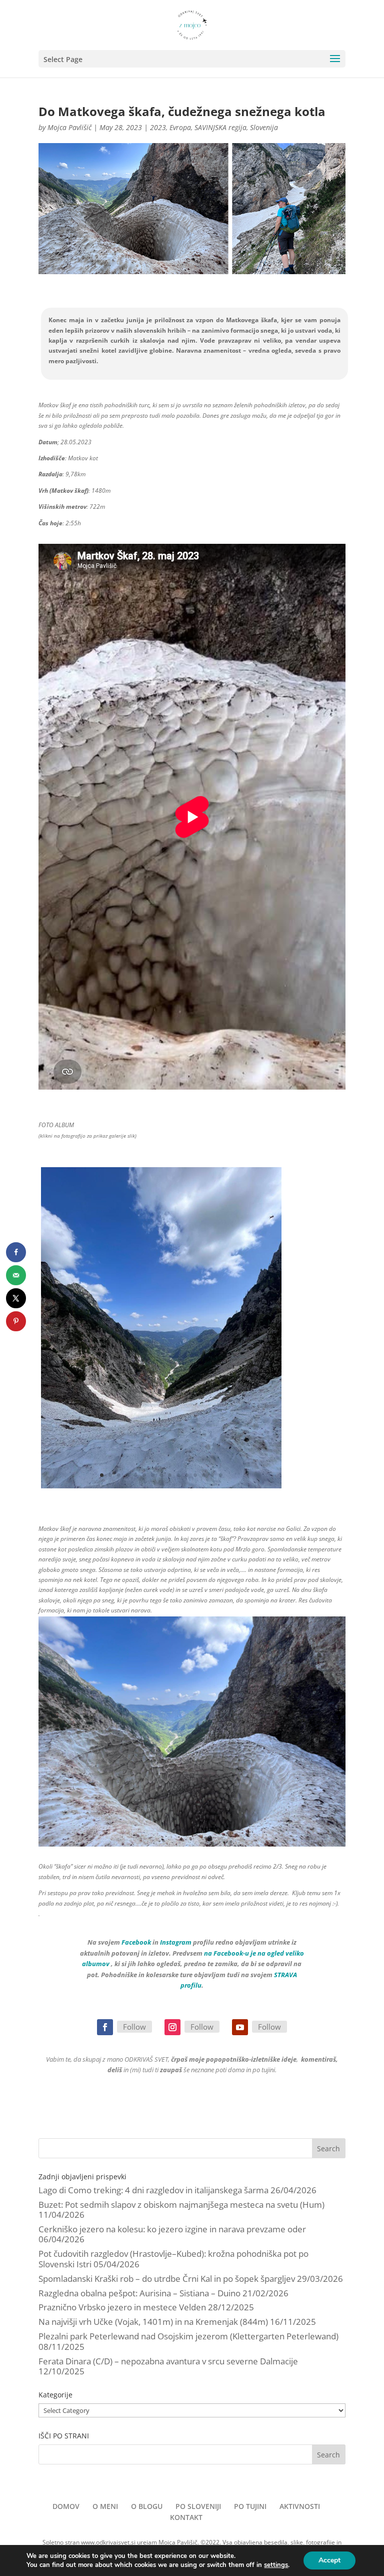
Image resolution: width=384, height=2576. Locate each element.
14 (212, 1475)
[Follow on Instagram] (172, 2027)
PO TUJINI (250, 2506)
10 (178, 1475)
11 (187, 1475)
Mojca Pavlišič (69, 127)
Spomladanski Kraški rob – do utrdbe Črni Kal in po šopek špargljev (167, 2279)
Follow (134, 2027)
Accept (329, 2560)
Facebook (136, 1942)
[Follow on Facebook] (105, 2027)
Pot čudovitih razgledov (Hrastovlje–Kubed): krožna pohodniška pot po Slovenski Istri (173, 2259)
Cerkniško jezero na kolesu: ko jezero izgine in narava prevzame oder (172, 2229)
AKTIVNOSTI (300, 2506)
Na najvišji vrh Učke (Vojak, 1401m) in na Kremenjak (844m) (153, 2322)
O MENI (105, 2506)
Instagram (176, 1942)
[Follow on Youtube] (240, 2027)
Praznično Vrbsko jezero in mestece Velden (122, 2307)
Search (328, 2149)
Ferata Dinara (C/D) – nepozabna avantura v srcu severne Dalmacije (168, 2361)
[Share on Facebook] (16, 1252)
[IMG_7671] (161, 1488)
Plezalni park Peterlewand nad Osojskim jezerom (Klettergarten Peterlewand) (188, 2336)
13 (204, 1475)
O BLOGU (147, 2506)
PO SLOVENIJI (198, 2506)
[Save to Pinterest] (16, 1321)
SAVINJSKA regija (220, 127)
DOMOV (66, 2506)
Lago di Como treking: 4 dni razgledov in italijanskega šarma (153, 2190)
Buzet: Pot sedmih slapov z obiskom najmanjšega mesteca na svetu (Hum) (181, 2205)
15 (221, 1475)
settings (276, 2565)
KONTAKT (186, 2517)
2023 (158, 127)
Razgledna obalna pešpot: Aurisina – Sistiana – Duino (139, 2293)
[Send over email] (16, 1275)
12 (195, 1475)
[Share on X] (16, 1298)
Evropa (180, 127)
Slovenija (264, 127)
